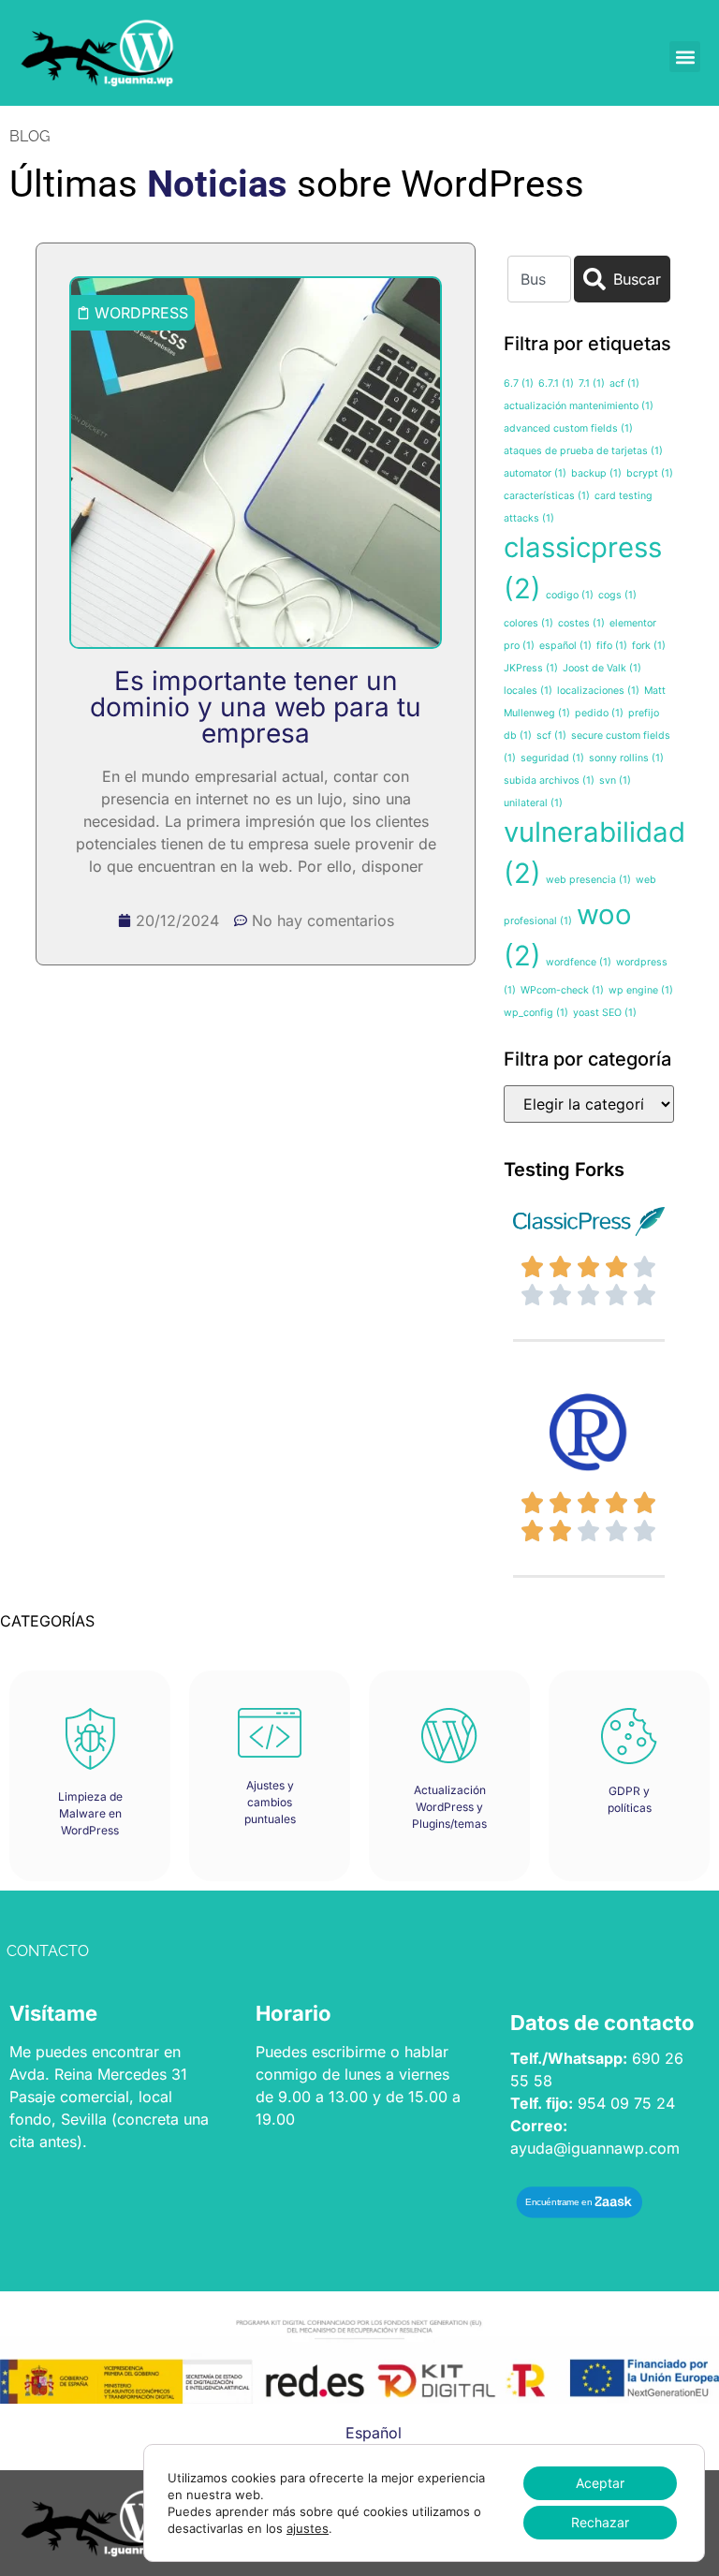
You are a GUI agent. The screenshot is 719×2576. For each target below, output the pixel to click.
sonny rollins (626, 758)
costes (581, 623)
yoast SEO (605, 1013)
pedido (599, 713)
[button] (685, 57)
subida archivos (549, 780)
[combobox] (539, 279)
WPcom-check (562, 990)
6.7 (519, 383)
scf (551, 736)
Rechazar (600, 2522)
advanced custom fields (568, 428)
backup (596, 473)
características (547, 496)
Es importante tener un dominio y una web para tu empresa (256, 707)
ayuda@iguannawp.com (595, 2148)
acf (624, 383)
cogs (617, 595)
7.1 (592, 383)
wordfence (579, 962)
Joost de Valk (602, 668)
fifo (612, 646)
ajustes (308, 2528)
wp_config (536, 1013)
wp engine (641, 990)
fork (649, 646)
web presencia (588, 880)
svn (615, 780)
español (565, 646)
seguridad (552, 758)
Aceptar (600, 2483)
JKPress (531, 668)
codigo (570, 595)
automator (535, 473)
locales (528, 691)
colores (528, 623)
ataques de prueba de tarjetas (583, 451)
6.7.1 (556, 383)
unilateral (533, 803)
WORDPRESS (141, 313)
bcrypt (650, 473)
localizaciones (598, 691)
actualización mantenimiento (579, 406)
